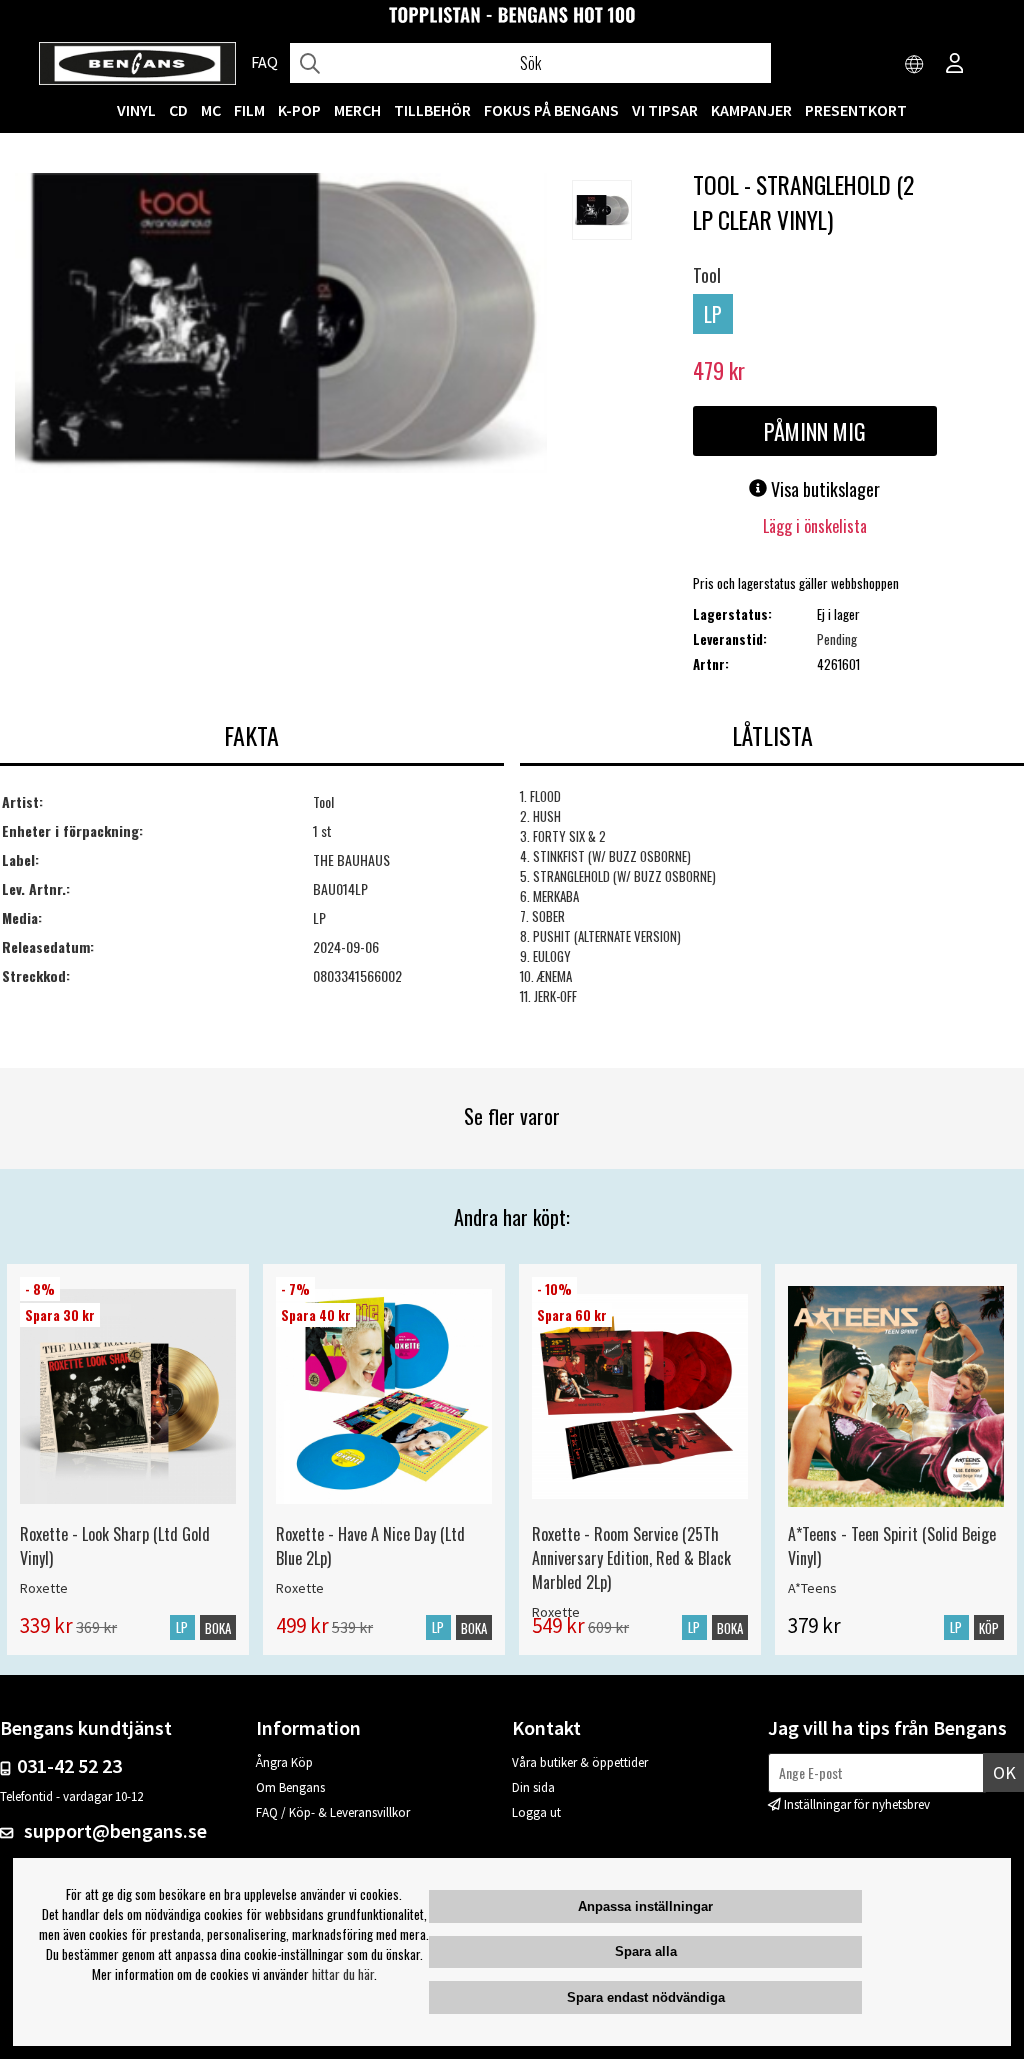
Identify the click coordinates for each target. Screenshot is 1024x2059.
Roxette (44, 1588)
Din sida (533, 1787)
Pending (837, 639)
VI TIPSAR (665, 110)
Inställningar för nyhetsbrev (857, 1804)
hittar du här (343, 1974)
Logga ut (536, 1812)
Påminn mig (815, 431)
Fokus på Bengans (551, 110)
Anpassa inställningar (645, 1906)
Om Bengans (290, 1787)
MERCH (357, 110)
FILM (249, 110)
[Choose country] (915, 65)
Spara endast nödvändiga (646, 1997)
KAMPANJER (751, 110)
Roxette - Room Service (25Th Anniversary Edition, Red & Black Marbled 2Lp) (631, 1558)
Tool (707, 275)
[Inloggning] (955, 65)
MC (211, 110)
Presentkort (856, 110)
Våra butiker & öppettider (580, 1762)
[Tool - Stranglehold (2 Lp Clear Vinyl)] (281, 325)
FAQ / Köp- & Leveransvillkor (333, 1812)
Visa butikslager (823, 489)
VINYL (136, 110)
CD (178, 110)
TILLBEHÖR (432, 110)
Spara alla (646, 1951)
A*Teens (812, 1588)
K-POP (299, 110)
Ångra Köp (284, 1762)
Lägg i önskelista (815, 526)
